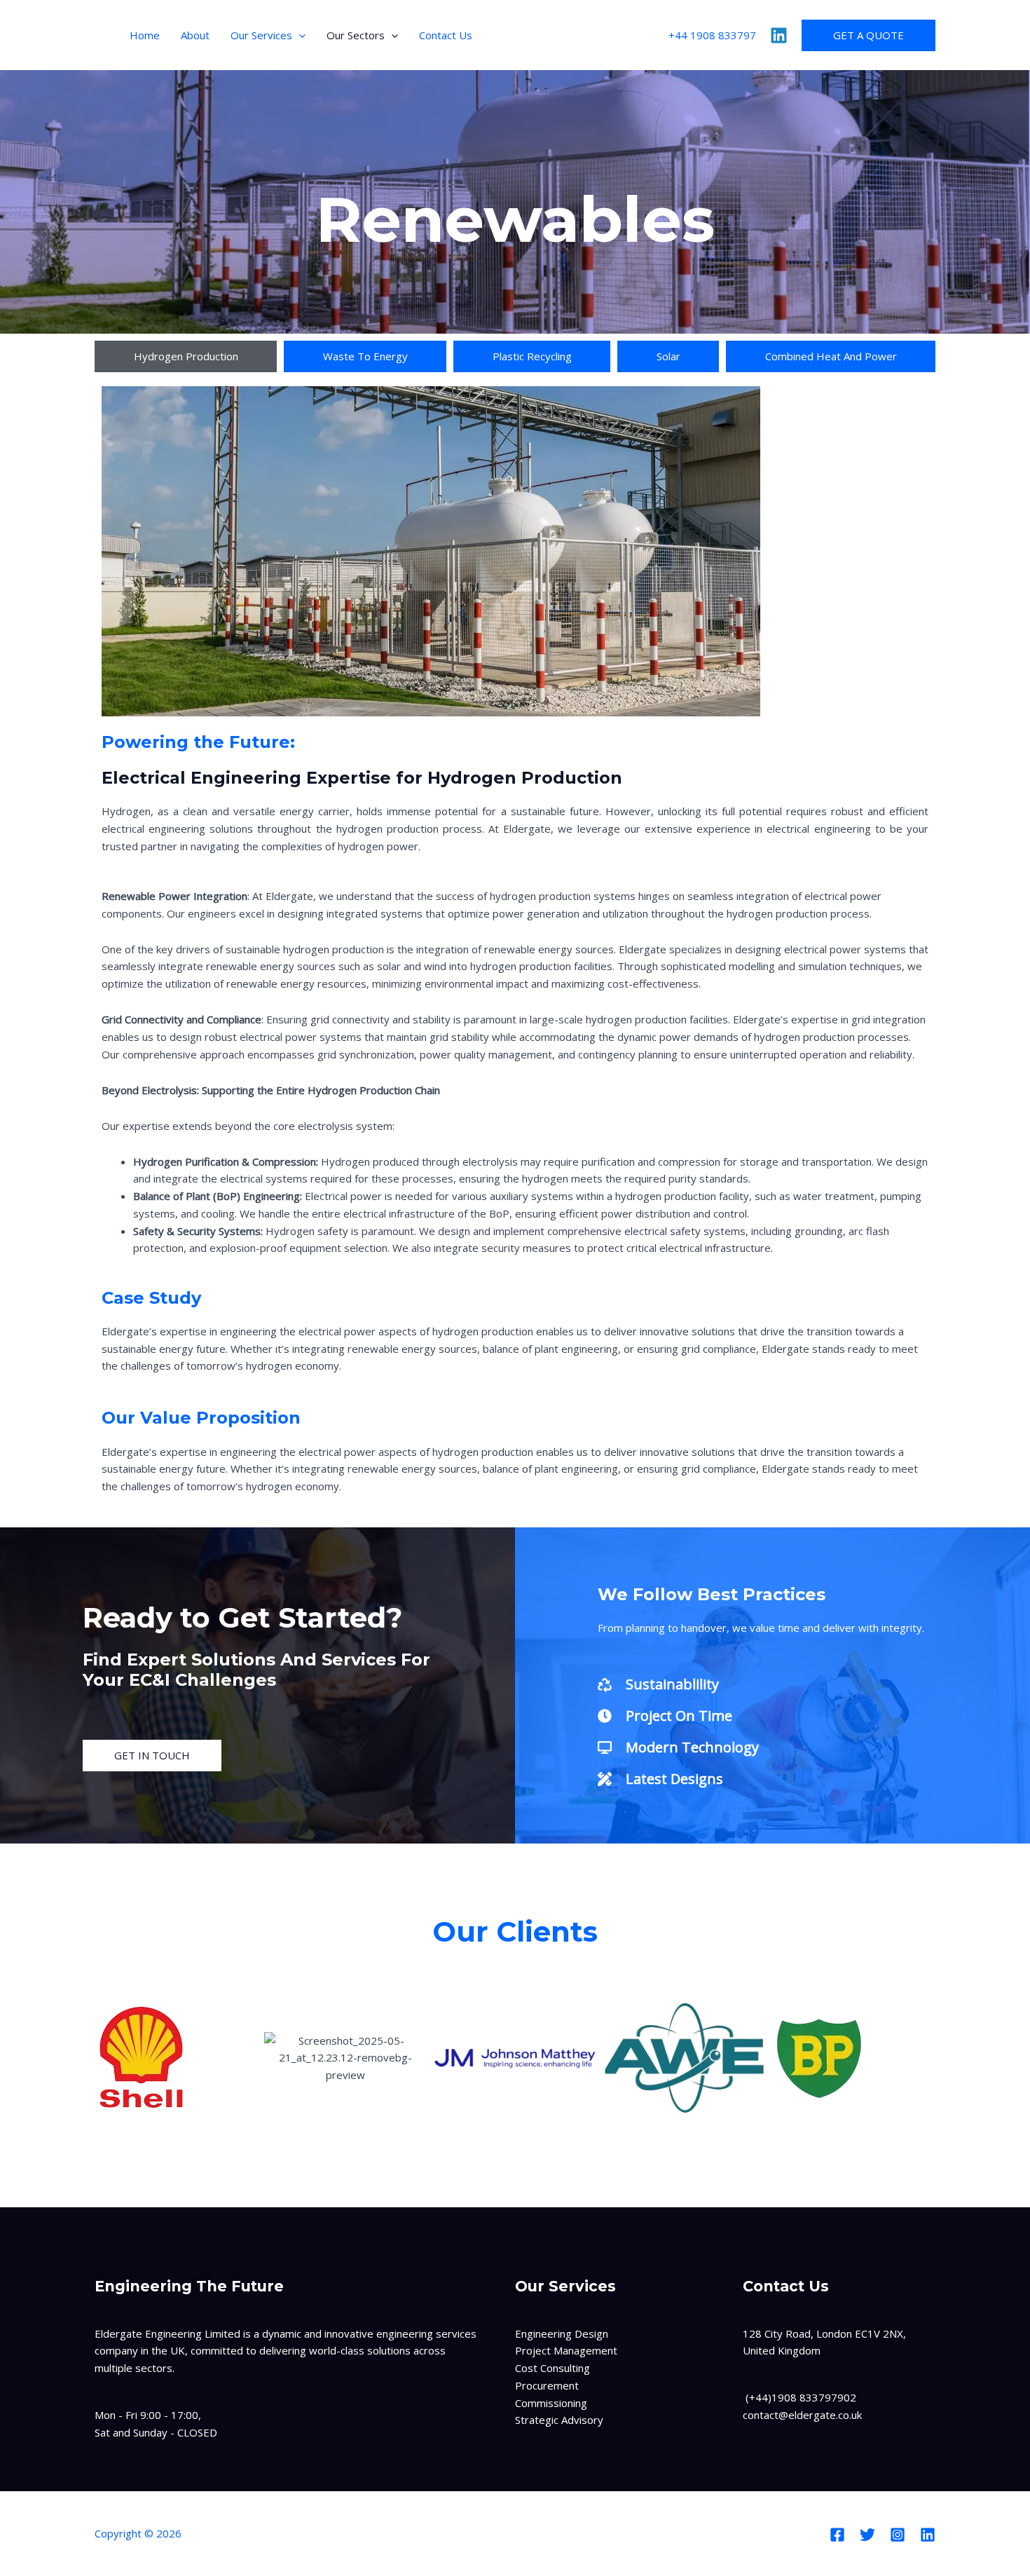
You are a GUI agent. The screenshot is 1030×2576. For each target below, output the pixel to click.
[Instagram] (898, 2535)
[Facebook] (837, 2535)
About (195, 35)
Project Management (566, 2350)
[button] (299, 35)
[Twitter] (867, 2535)
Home (145, 35)
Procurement (547, 2385)
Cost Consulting (552, 2368)
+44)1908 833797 (793, 2397)
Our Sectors (356, 35)
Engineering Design (562, 2333)
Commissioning (551, 2403)
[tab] (186, 356)
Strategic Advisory (559, 2420)
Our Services (261, 35)
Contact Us (446, 35)
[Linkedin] (779, 35)
